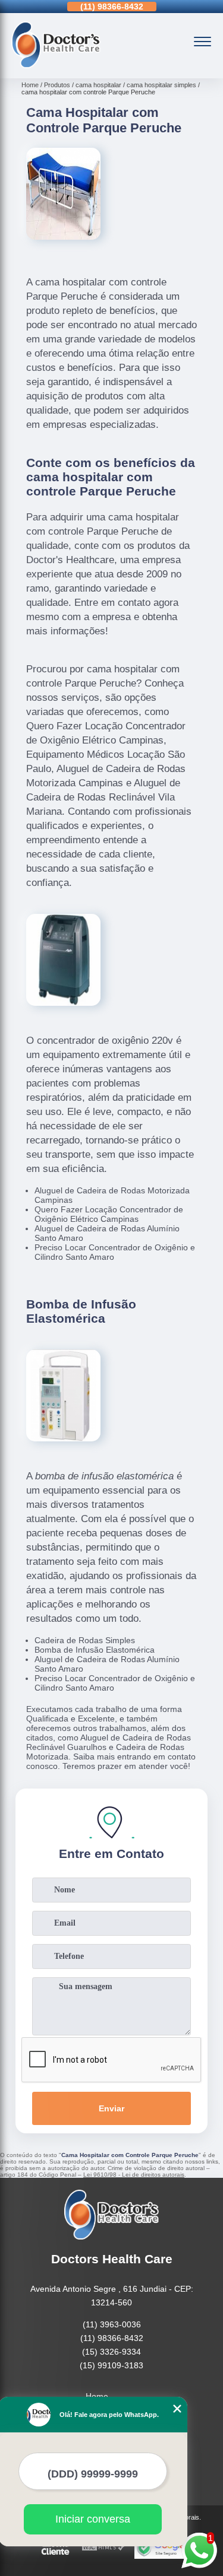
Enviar (111, 2108)
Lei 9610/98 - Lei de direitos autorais (134, 2175)
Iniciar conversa (93, 2519)
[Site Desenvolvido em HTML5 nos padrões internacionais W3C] (103, 2548)
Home (97, 2396)
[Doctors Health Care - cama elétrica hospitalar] (56, 65)
